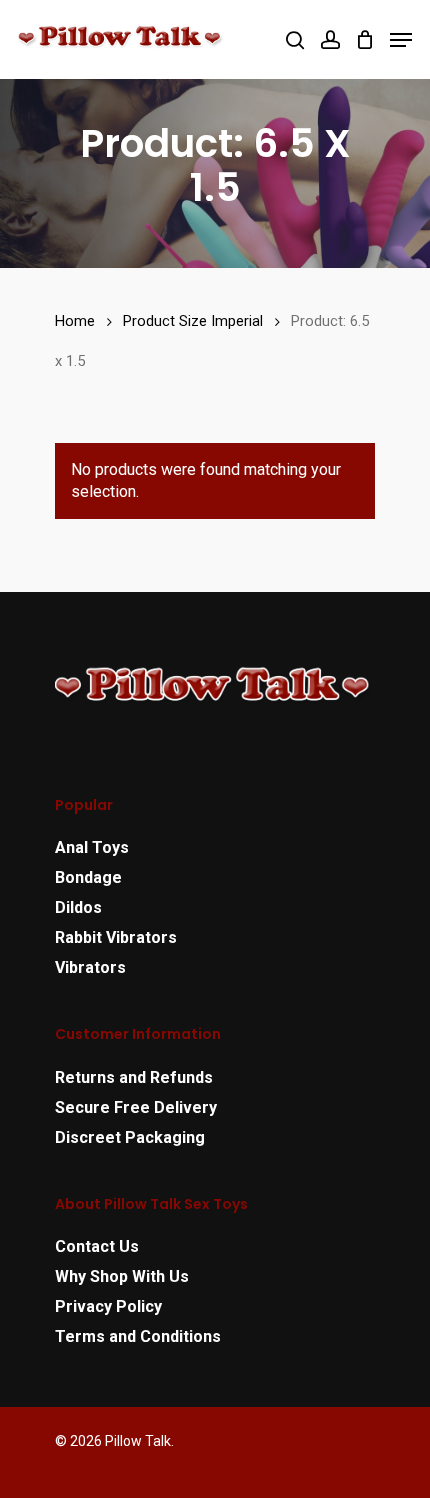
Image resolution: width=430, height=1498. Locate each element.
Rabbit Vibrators (116, 937)
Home (75, 321)
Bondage (88, 877)
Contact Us (97, 1246)
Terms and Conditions (138, 1336)
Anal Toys (92, 847)
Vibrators (90, 967)
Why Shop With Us (122, 1276)
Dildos (78, 907)
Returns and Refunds (134, 1077)
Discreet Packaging (130, 1137)
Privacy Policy (108, 1306)
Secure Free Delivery (136, 1107)
